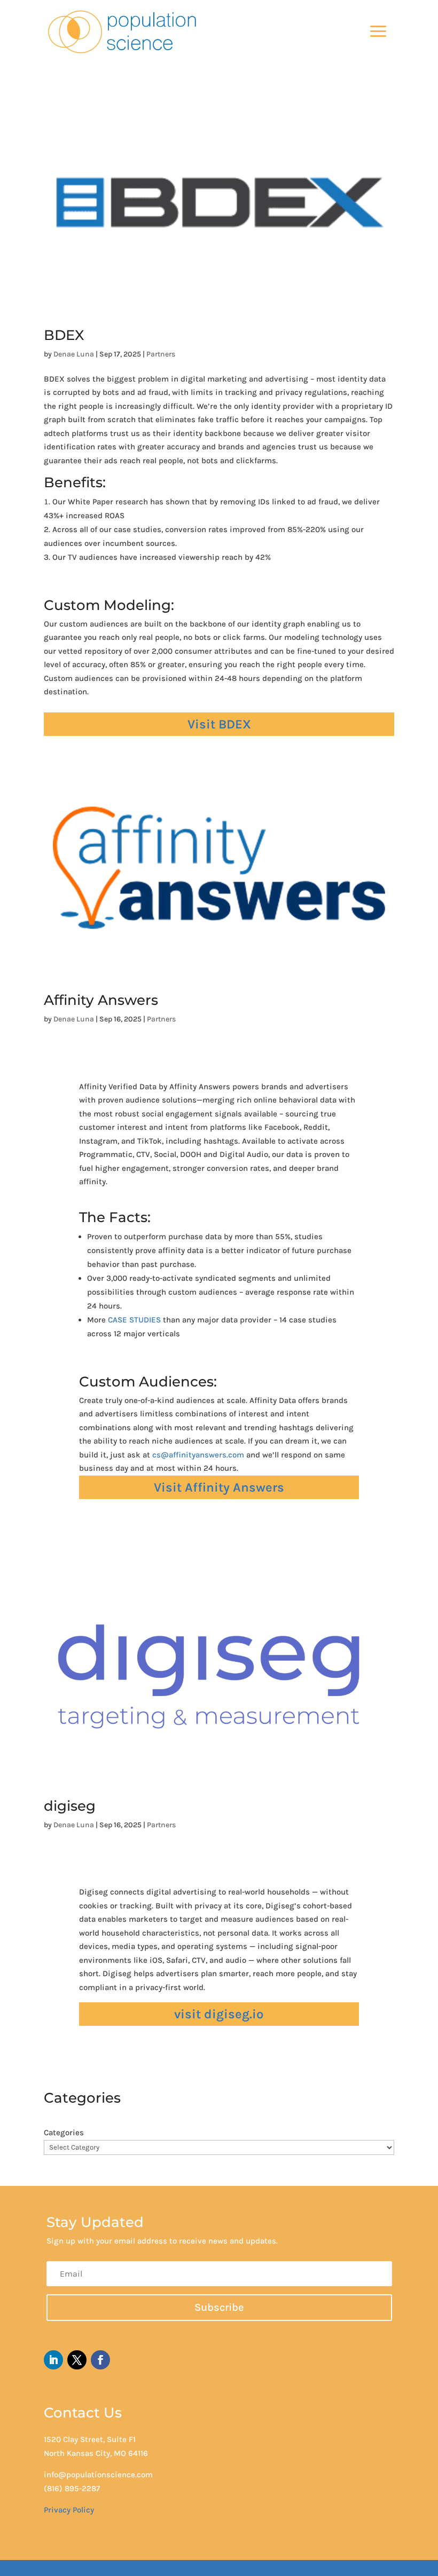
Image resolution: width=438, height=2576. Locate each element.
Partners (161, 354)
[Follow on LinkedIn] (53, 2360)
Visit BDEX (219, 724)
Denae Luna (74, 354)
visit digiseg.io (219, 2014)
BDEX (64, 335)
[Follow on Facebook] (100, 2360)
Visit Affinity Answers (219, 1487)
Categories (64, 2133)
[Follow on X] (77, 2360)
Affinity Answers (101, 1000)
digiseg (70, 1806)
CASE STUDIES (134, 1320)
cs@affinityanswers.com (198, 1455)
